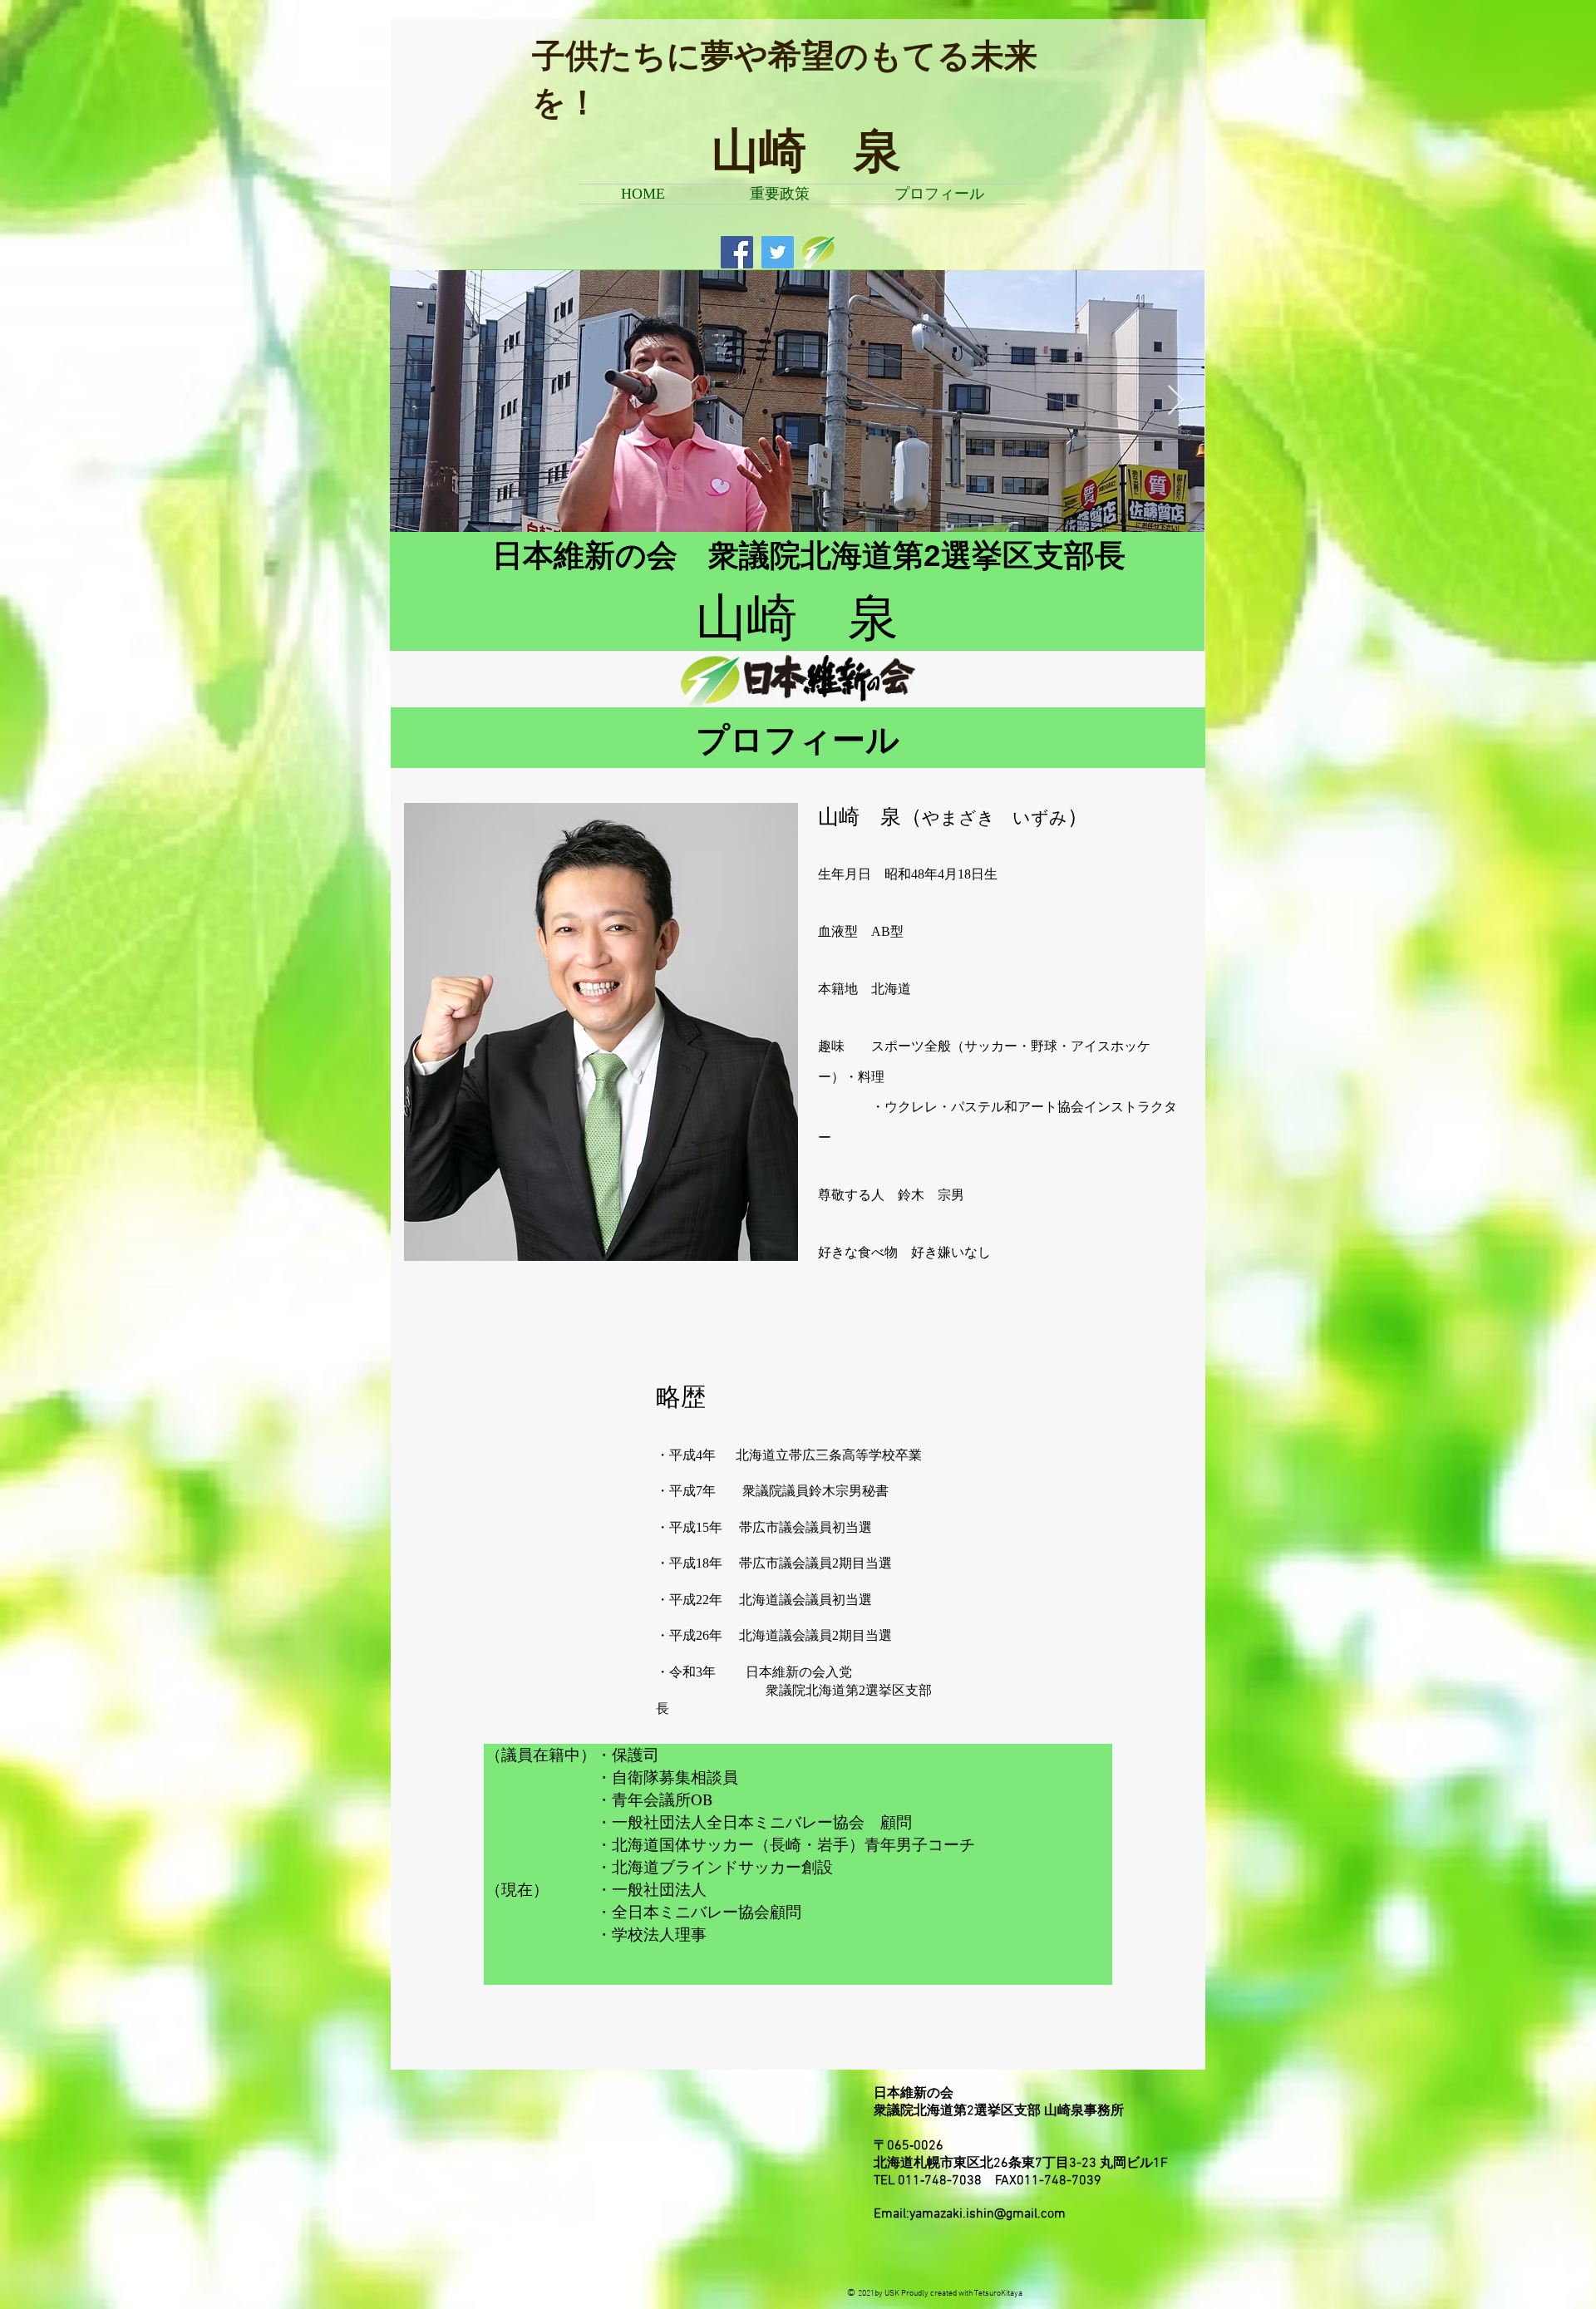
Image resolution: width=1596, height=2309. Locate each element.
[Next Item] (1176, 401)
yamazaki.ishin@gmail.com (988, 2214)
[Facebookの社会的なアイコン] (737, 252)
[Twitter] (778, 252)
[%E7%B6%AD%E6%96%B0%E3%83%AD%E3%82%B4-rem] (818, 252)
